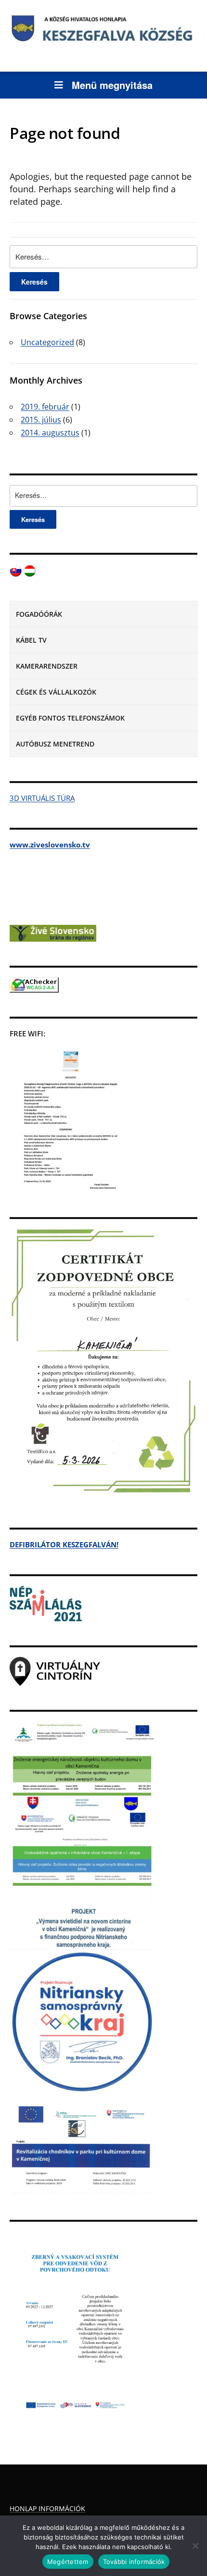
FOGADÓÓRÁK (39, 614)
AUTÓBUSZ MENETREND (55, 744)
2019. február (45, 407)
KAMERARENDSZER (47, 666)
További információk (134, 2562)
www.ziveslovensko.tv (50, 845)
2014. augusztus (50, 433)
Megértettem (68, 2562)
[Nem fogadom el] (195, 2546)
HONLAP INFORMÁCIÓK (47, 2508)
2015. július (41, 420)
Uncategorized (47, 342)
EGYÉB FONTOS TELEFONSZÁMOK (70, 718)
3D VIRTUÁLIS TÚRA (42, 798)
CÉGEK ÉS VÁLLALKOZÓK (56, 692)
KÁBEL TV (31, 640)
